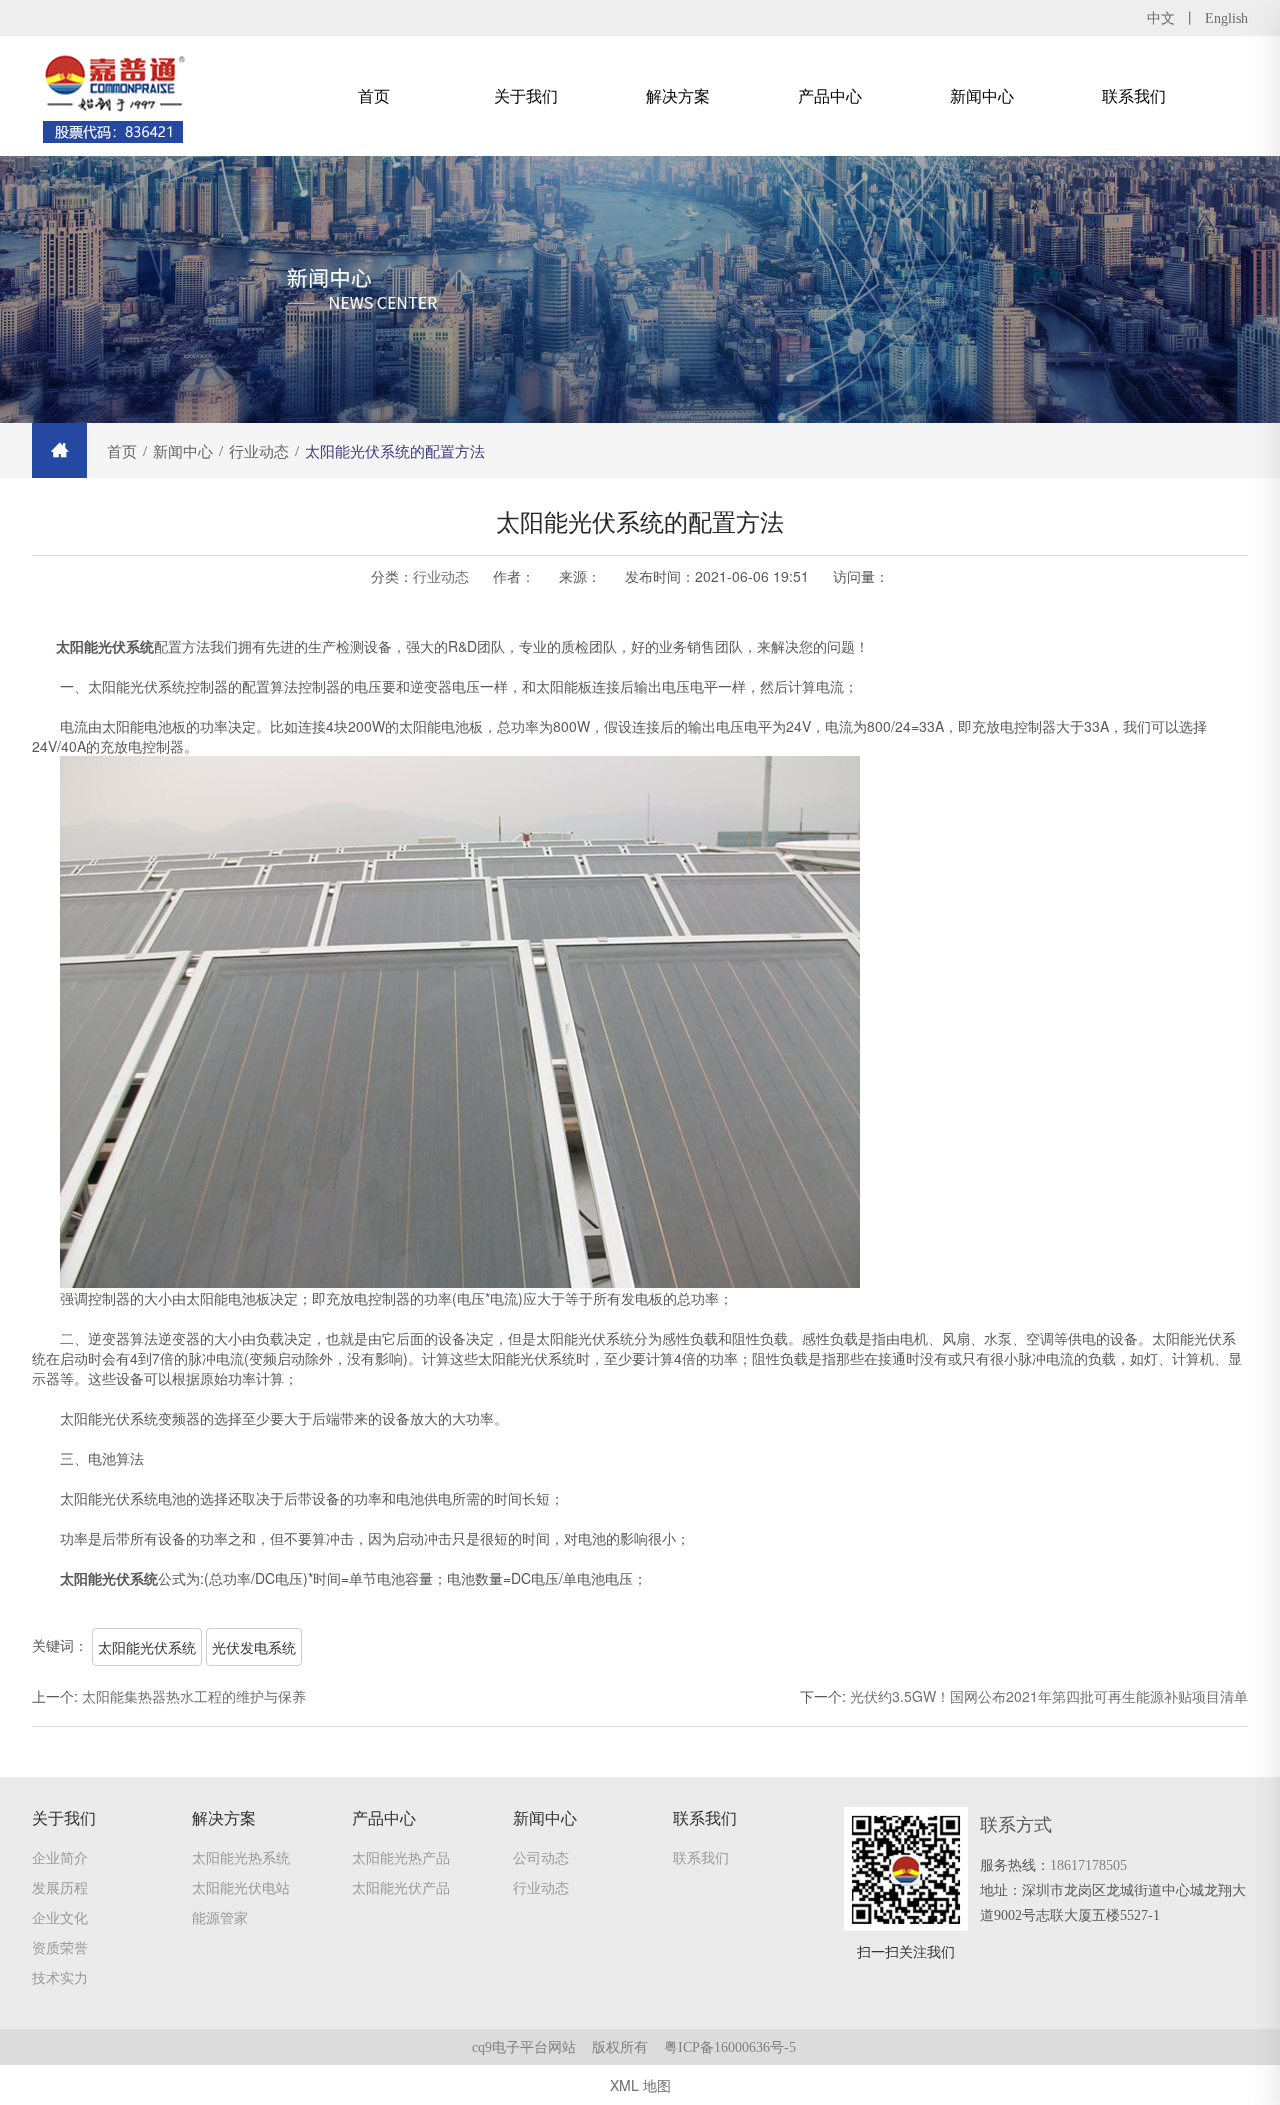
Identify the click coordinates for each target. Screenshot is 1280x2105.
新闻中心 (982, 95)
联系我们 (1134, 95)
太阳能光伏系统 (147, 1647)
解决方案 (678, 95)
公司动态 (541, 1857)
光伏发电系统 (254, 1647)
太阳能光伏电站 (241, 1887)
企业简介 (60, 1857)
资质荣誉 (60, 1947)
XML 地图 (640, 2085)
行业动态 (441, 576)
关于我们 (526, 95)
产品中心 (830, 95)
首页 (374, 95)
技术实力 (60, 1977)
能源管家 (220, 1917)
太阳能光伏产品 (401, 1887)
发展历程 (60, 1887)
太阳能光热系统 (241, 1857)
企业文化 (60, 1917)
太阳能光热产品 (401, 1857)
